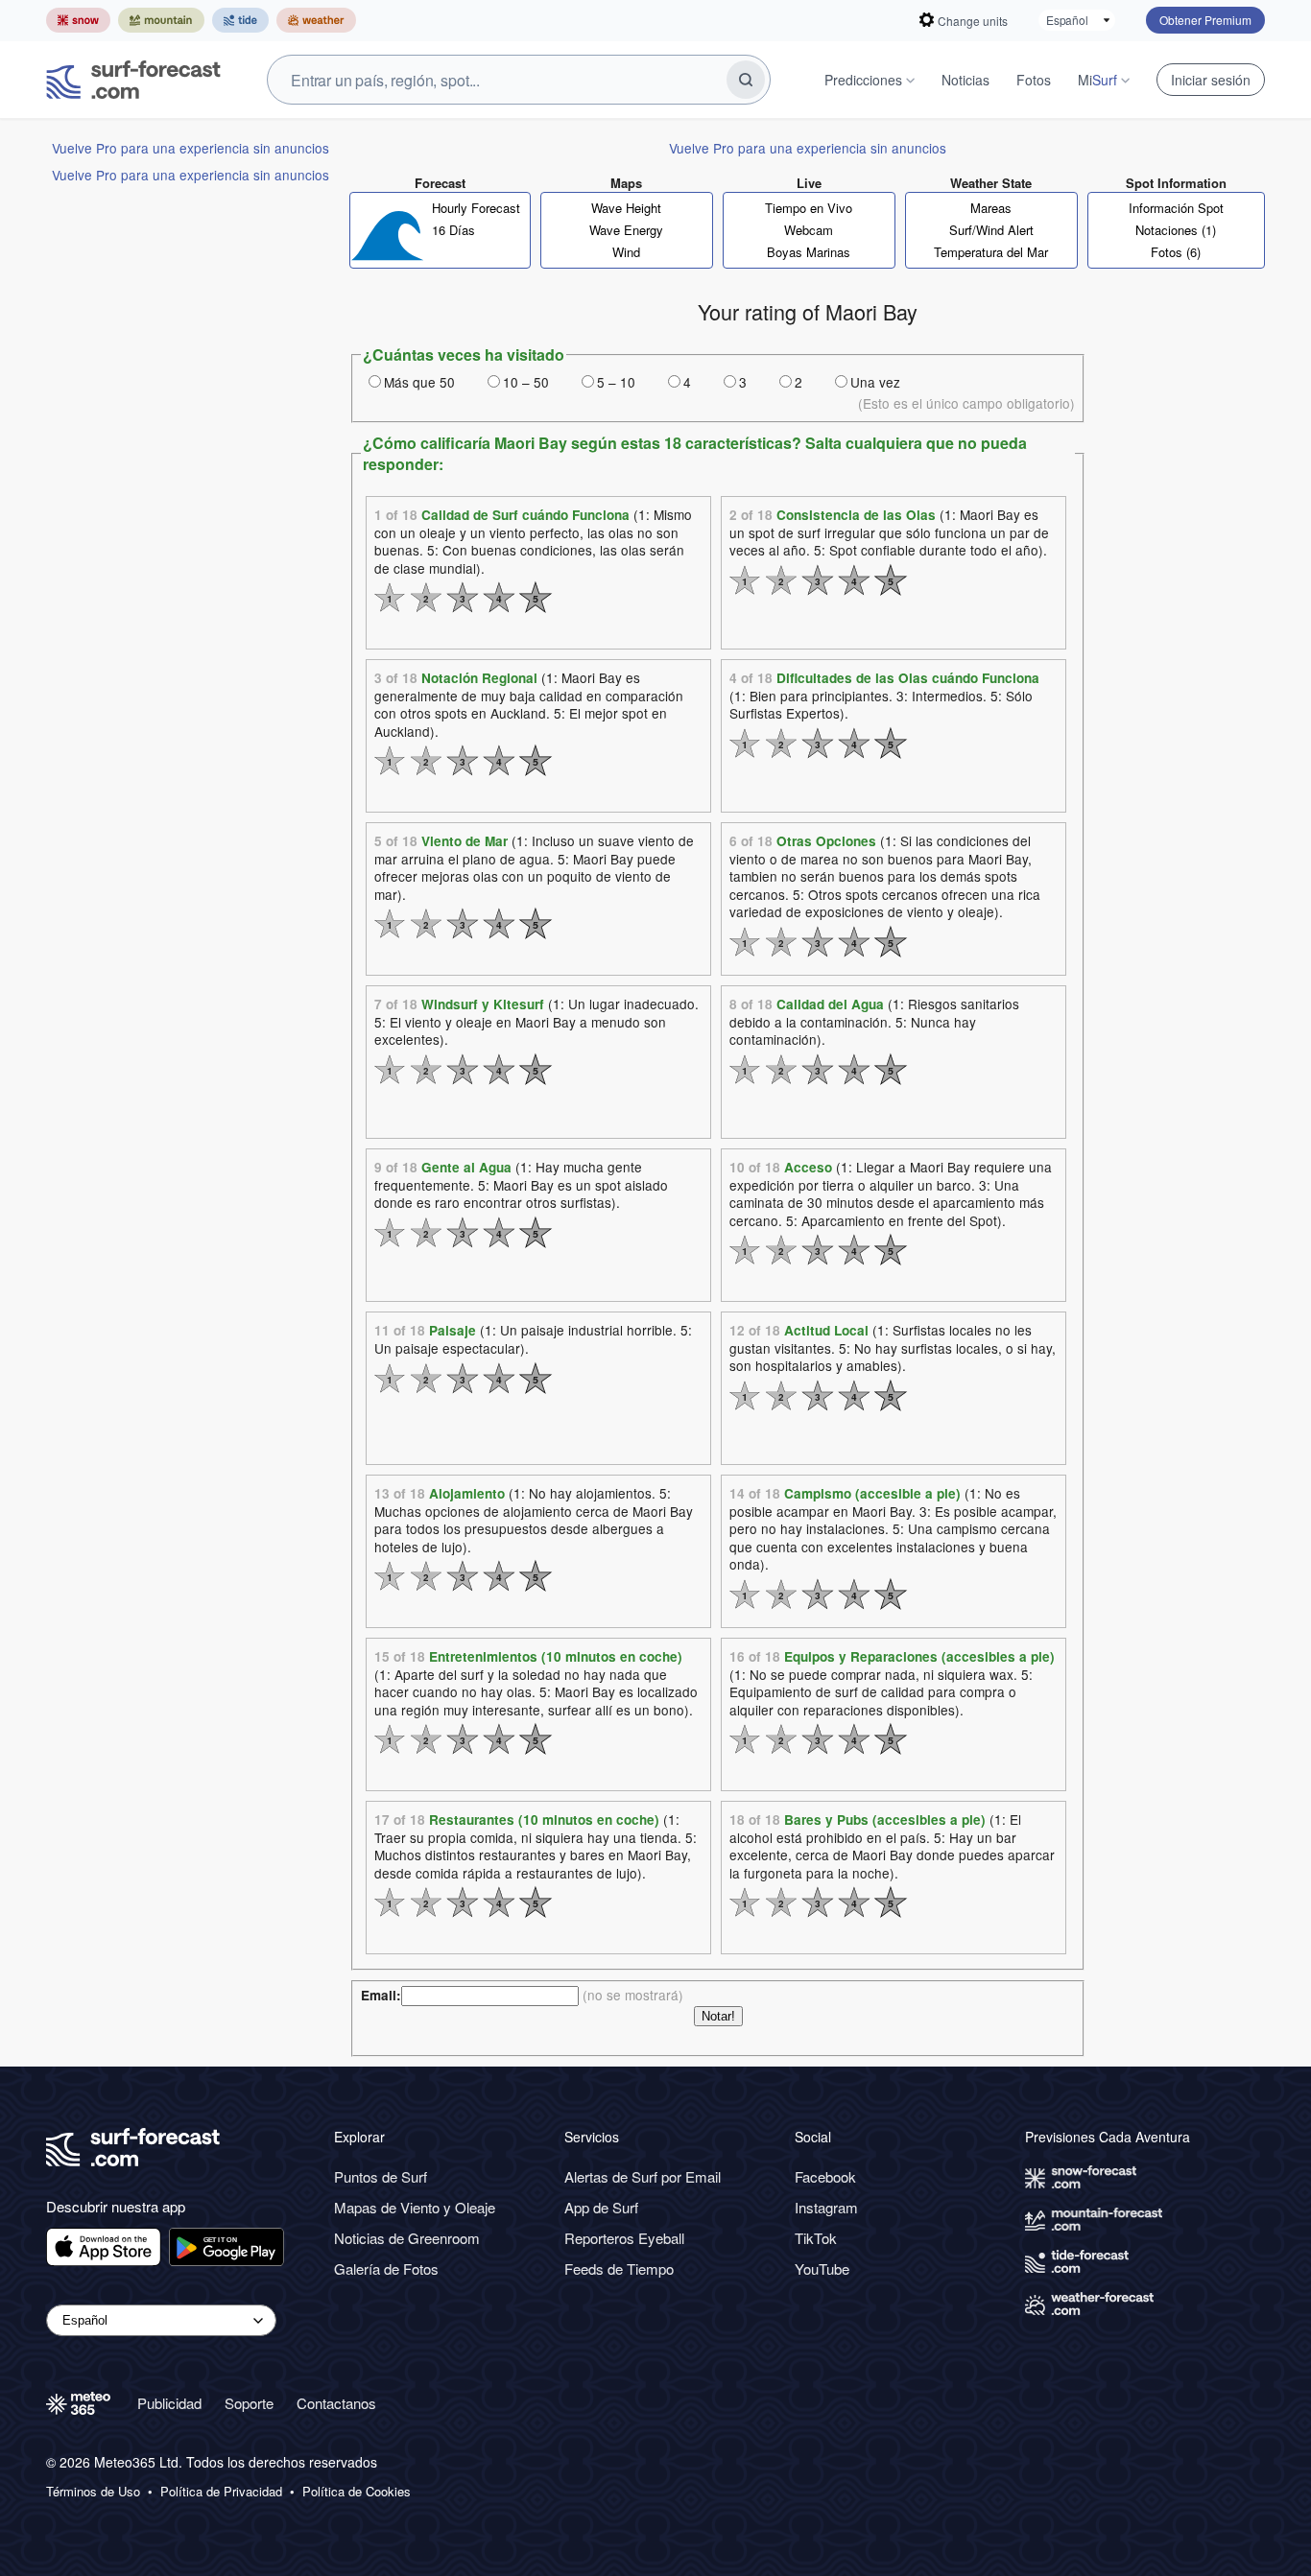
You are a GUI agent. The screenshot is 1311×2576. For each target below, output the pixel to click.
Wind (626, 252)
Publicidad (169, 2403)
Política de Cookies (357, 2492)
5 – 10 (616, 382)
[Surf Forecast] (133, 80)
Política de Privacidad (221, 2492)
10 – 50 (526, 382)
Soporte (249, 2403)
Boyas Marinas (809, 252)
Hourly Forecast (476, 208)
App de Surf (601, 2207)
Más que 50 (419, 382)
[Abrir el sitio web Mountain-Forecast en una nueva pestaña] (161, 20)
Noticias (965, 80)
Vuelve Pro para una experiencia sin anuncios (191, 148)
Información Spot (1176, 208)
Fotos (1034, 80)
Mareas (991, 208)
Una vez (875, 382)
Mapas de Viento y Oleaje (415, 2207)
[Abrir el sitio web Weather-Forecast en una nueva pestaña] (316, 20)
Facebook (825, 2176)
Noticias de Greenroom (407, 2238)
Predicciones (863, 80)
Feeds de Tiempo (619, 2269)
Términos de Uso (93, 2492)
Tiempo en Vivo (809, 208)
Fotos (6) (1176, 252)
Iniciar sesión (1211, 80)
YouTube (822, 2269)
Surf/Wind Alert (991, 230)
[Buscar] (746, 80)
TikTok (816, 2238)
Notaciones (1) (1176, 230)
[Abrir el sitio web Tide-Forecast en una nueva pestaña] (240, 20)
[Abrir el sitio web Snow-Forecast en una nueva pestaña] (78, 20)
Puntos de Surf (381, 2176)
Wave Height (626, 208)
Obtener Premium (1205, 20)
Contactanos (336, 2403)
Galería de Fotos (386, 2269)
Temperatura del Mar (991, 252)
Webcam (809, 230)
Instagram (826, 2207)
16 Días (453, 230)
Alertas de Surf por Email (643, 2176)
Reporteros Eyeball (624, 2238)
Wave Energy (626, 230)
